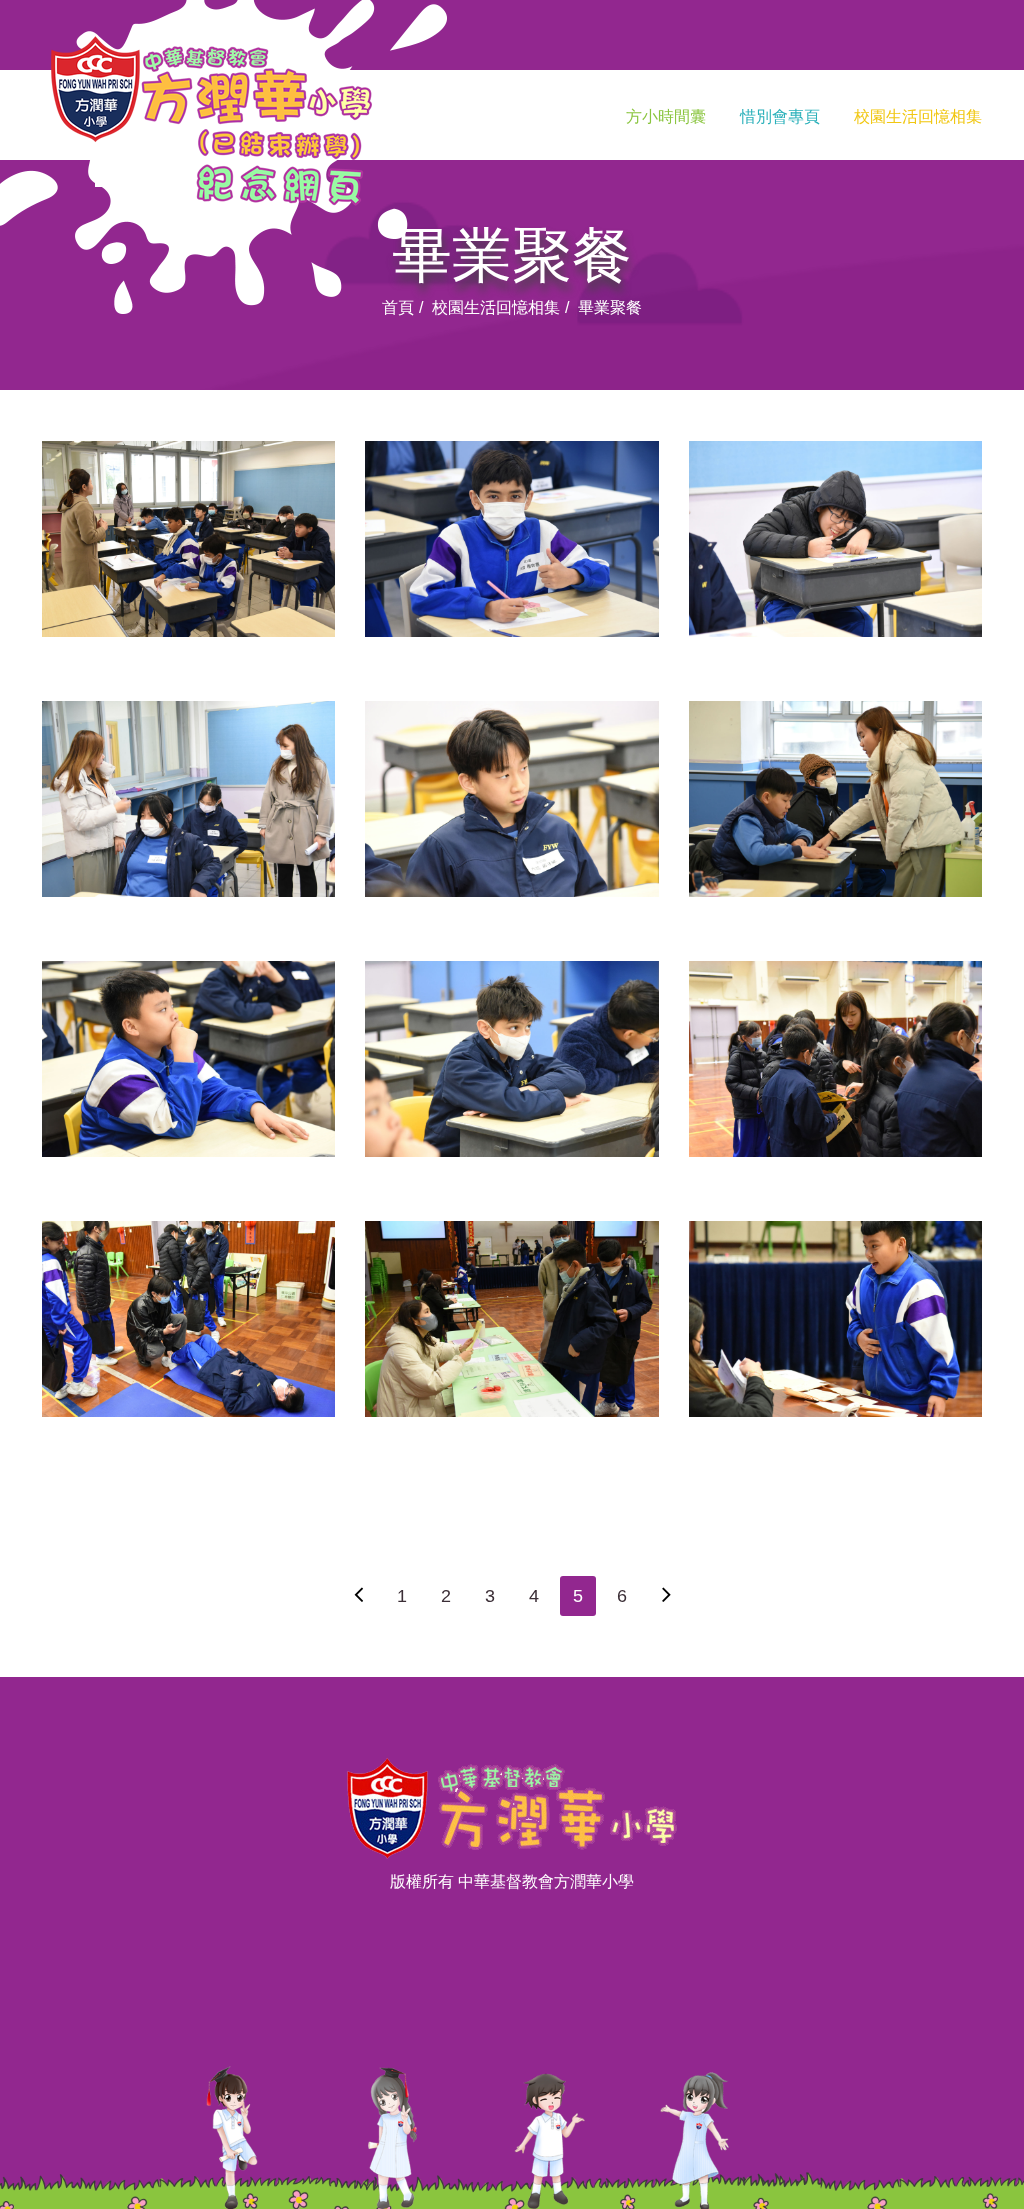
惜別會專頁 (780, 116)
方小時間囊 (666, 116)
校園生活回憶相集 (918, 116)
